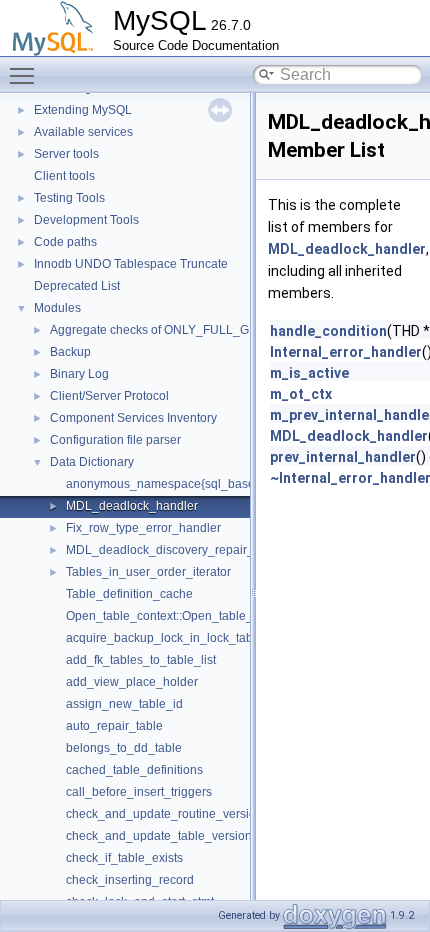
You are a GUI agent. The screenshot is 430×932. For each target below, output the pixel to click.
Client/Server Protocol (109, 396)
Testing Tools (69, 198)
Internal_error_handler (346, 352)
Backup (70, 352)
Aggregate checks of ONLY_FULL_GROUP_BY (178, 330)
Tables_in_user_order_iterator (148, 572)
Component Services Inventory (133, 418)
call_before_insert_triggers (139, 792)
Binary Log (79, 374)
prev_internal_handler (343, 457)
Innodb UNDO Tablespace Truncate (131, 264)
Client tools (64, 176)
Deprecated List (77, 286)
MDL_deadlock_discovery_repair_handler (181, 550)
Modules (57, 308)
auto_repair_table (114, 726)
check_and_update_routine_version (164, 814)
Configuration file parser (115, 440)
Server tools (66, 154)
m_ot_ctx (301, 394)
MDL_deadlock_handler (132, 506)
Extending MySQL (83, 110)
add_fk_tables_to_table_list (141, 660)
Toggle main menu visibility (26, 75)
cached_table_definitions (134, 770)
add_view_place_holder (132, 682)
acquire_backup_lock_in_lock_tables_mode (186, 638)
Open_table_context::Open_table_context (179, 616)
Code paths (65, 242)
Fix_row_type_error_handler (143, 528)
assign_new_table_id (124, 704)
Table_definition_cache (129, 594)
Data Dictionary (92, 462)
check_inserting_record (130, 880)
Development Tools (86, 220)
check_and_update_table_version (159, 836)
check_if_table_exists (124, 858)
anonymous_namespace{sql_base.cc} (170, 484)
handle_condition (328, 331)
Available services (83, 132)
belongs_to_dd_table (124, 748)
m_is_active (309, 373)
